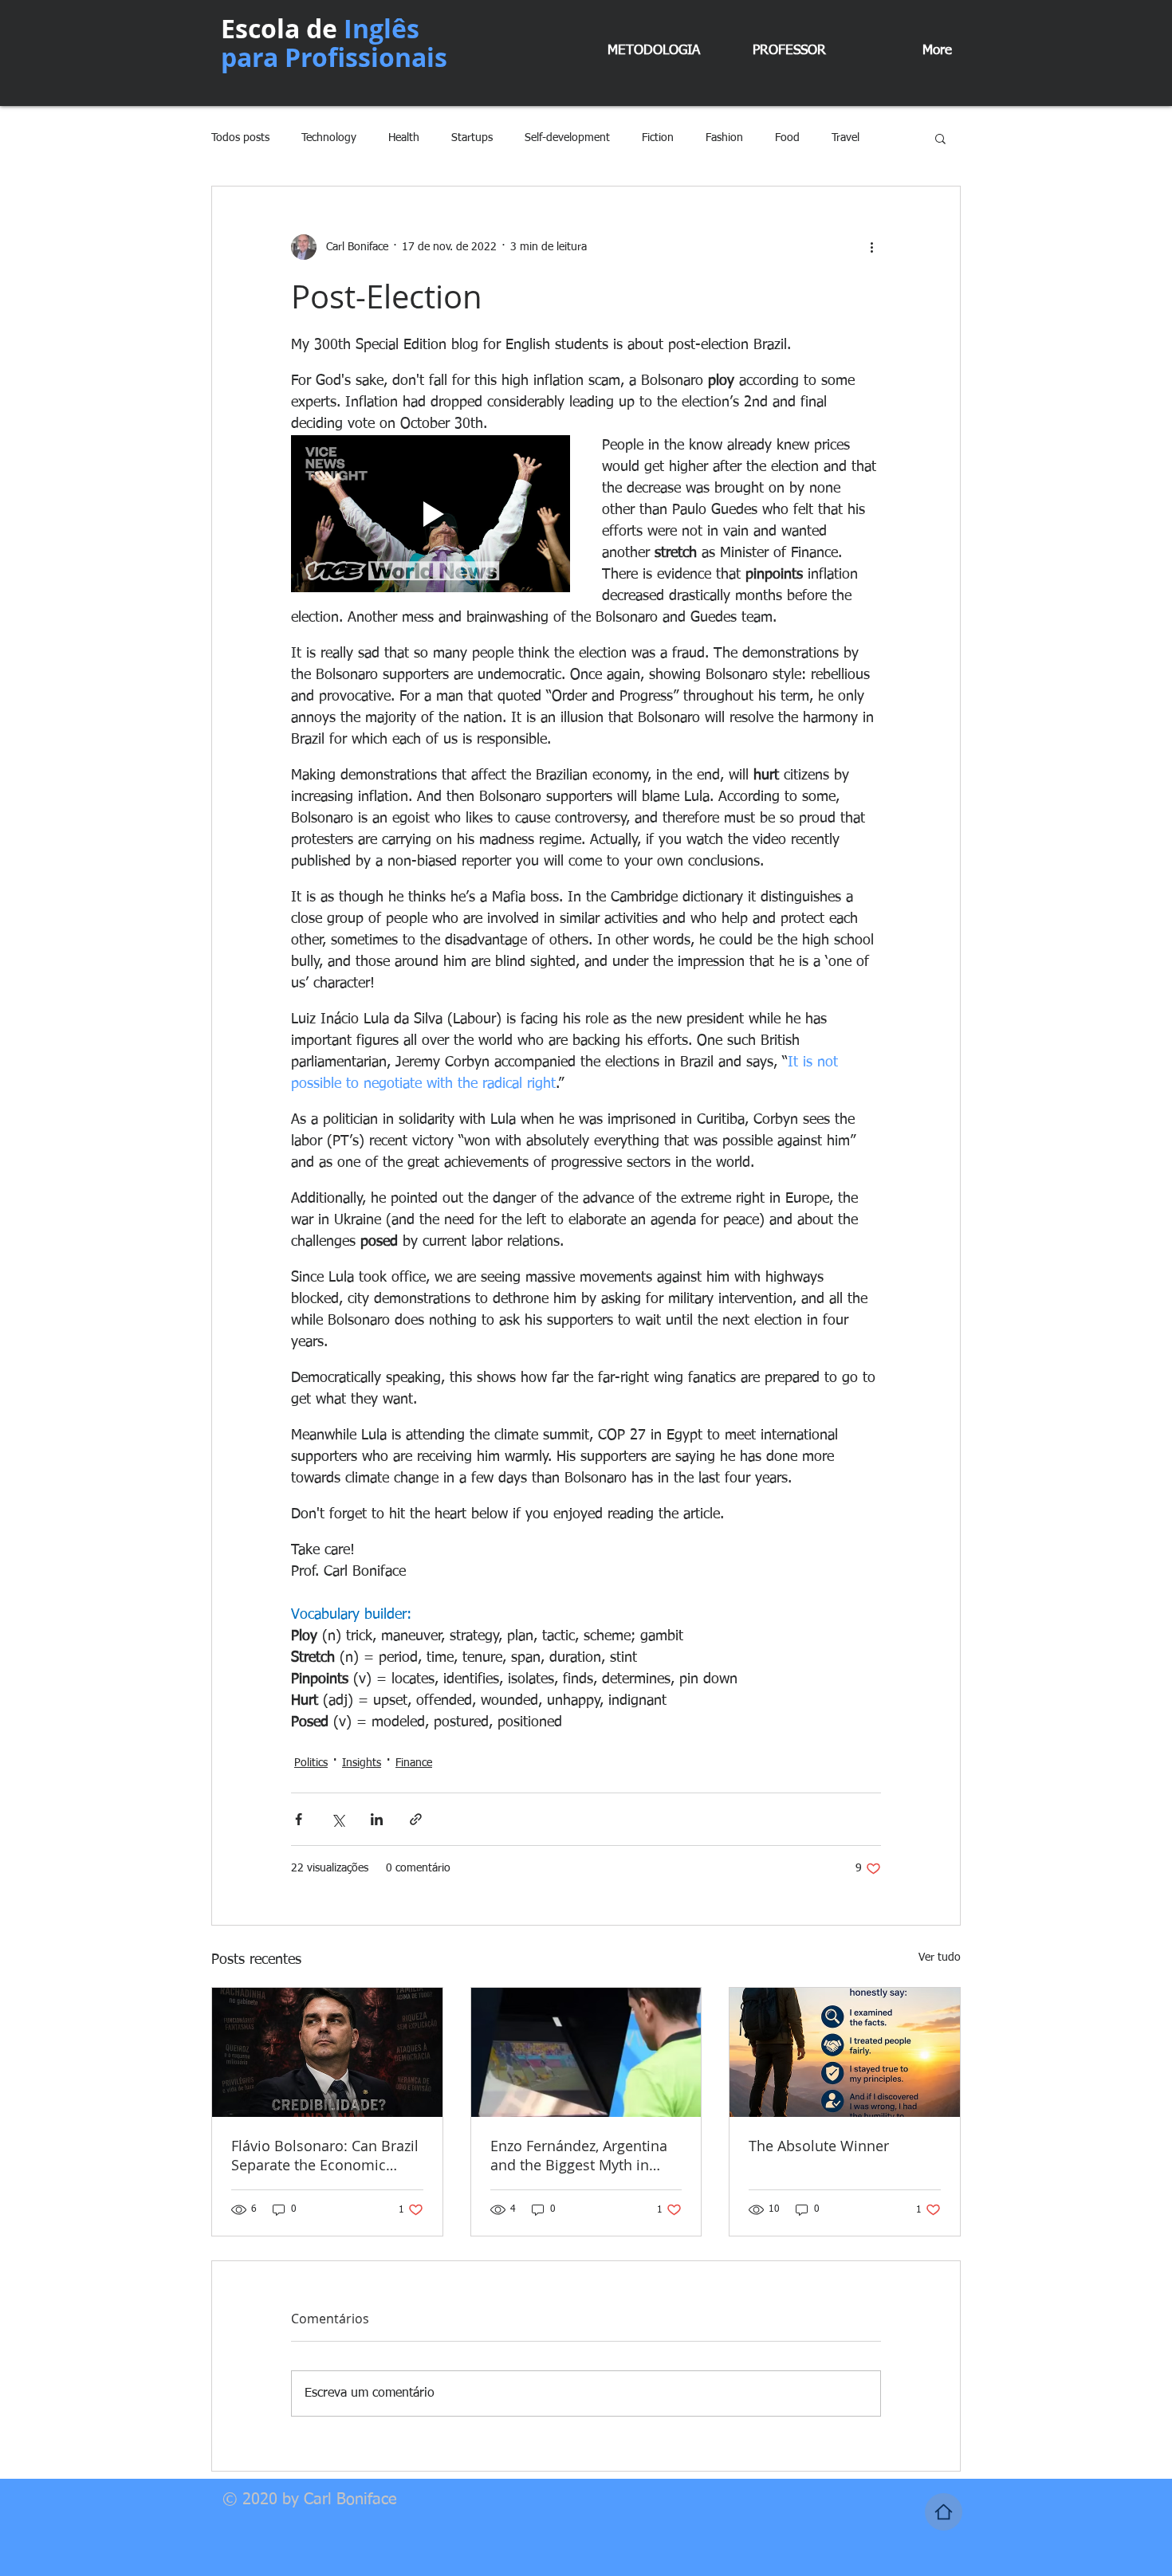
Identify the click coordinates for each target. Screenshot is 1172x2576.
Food (787, 138)
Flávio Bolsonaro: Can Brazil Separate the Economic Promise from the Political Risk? (325, 2155)
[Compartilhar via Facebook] (299, 1819)
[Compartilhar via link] (416, 1819)
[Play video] (431, 514)
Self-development (567, 138)
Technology (329, 138)
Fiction (658, 138)
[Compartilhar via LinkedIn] (377, 1819)
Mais (842, 138)
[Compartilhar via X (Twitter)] (338, 1819)
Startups (472, 138)
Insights (362, 1763)
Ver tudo (940, 1958)
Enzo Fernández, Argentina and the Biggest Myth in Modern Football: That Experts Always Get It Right (579, 2155)
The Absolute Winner (819, 2146)
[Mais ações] (871, 247)
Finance (414, 1763)
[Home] (944, 2512)
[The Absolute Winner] (845, 2052)
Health (404, 138)
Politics (311, 1763)
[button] (940, 138)
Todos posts (240, 138)
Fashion (724, 138)
